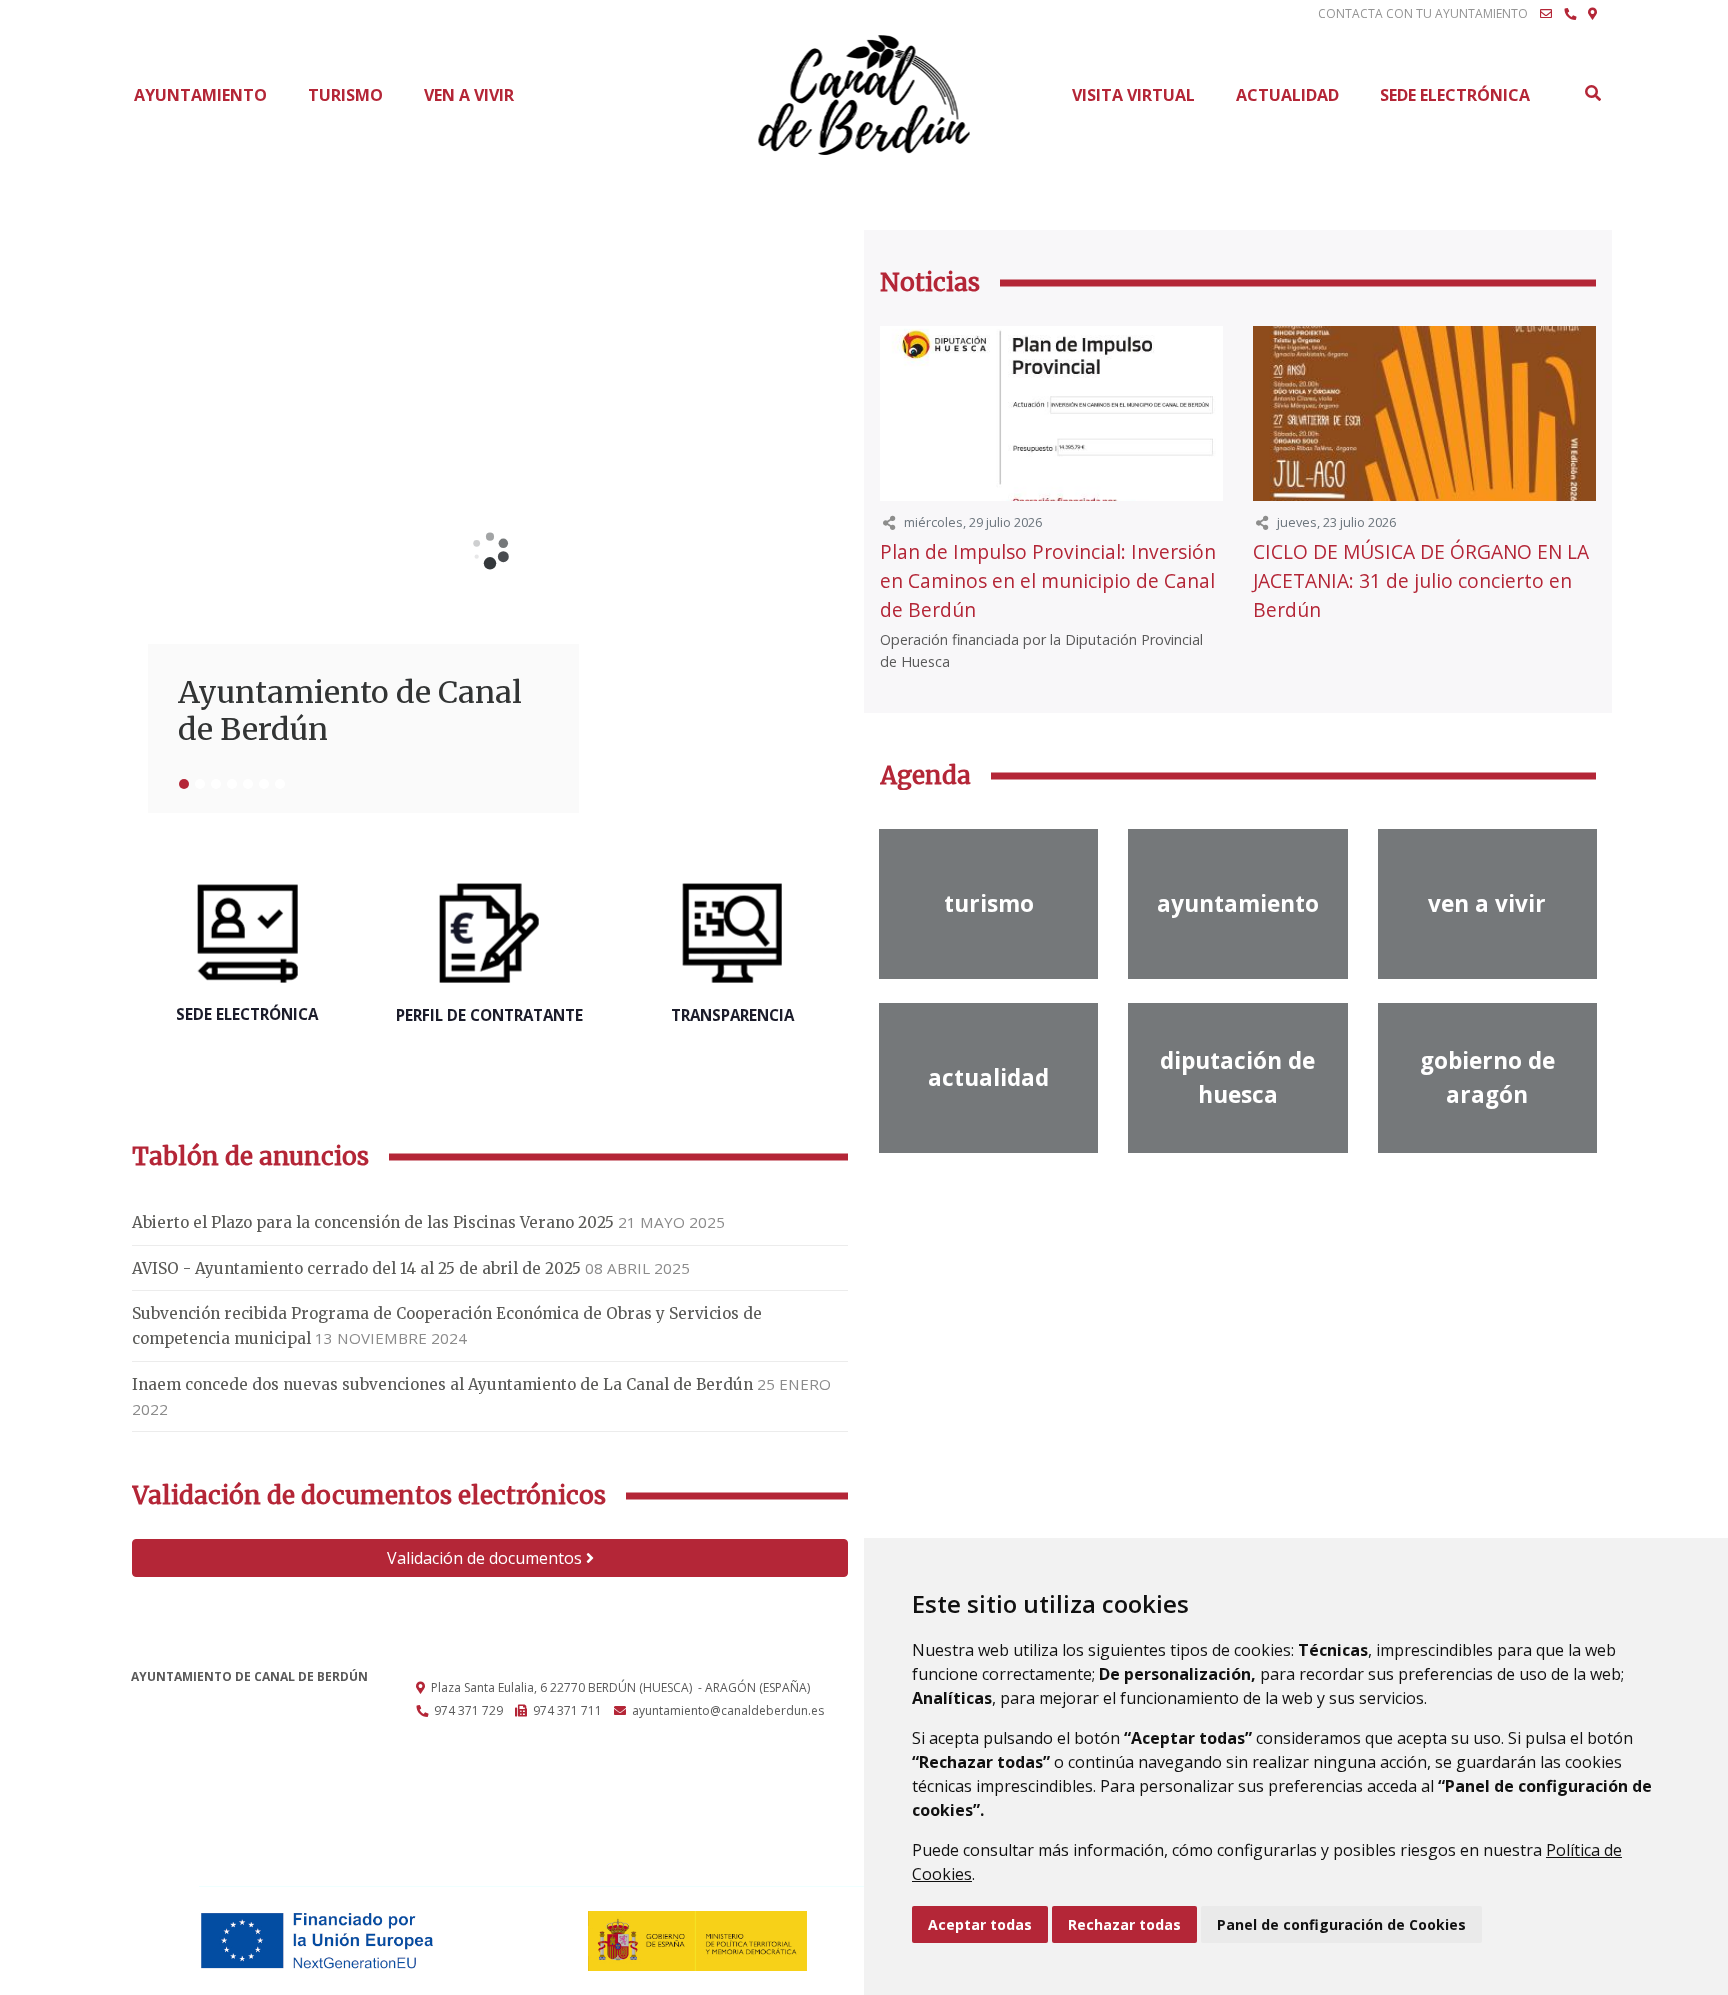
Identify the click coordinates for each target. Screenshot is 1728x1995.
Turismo (345, 95)
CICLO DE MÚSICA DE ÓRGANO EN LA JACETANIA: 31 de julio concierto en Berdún (1421, 580)
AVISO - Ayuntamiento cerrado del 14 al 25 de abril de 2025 (356, 1268)
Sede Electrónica (1455, 95)
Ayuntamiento (200, 95)
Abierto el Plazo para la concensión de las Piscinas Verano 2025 (373, 1222)
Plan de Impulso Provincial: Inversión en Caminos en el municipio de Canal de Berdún (1048, 580)
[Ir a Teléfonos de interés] (1570, 14)
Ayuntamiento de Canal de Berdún (350, 711)
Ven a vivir (469, 95)
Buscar (1592, 93)
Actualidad (1287, 95)
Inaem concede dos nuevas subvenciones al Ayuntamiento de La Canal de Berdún (442, 1384)
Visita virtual (1133, 95)
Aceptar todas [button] (980, 1924)
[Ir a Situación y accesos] (1592, 14)
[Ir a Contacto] (1546, 14)
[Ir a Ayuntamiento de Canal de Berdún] (864, 95)
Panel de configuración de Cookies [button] (1341, 1924)
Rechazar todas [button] (1124, 1924)
